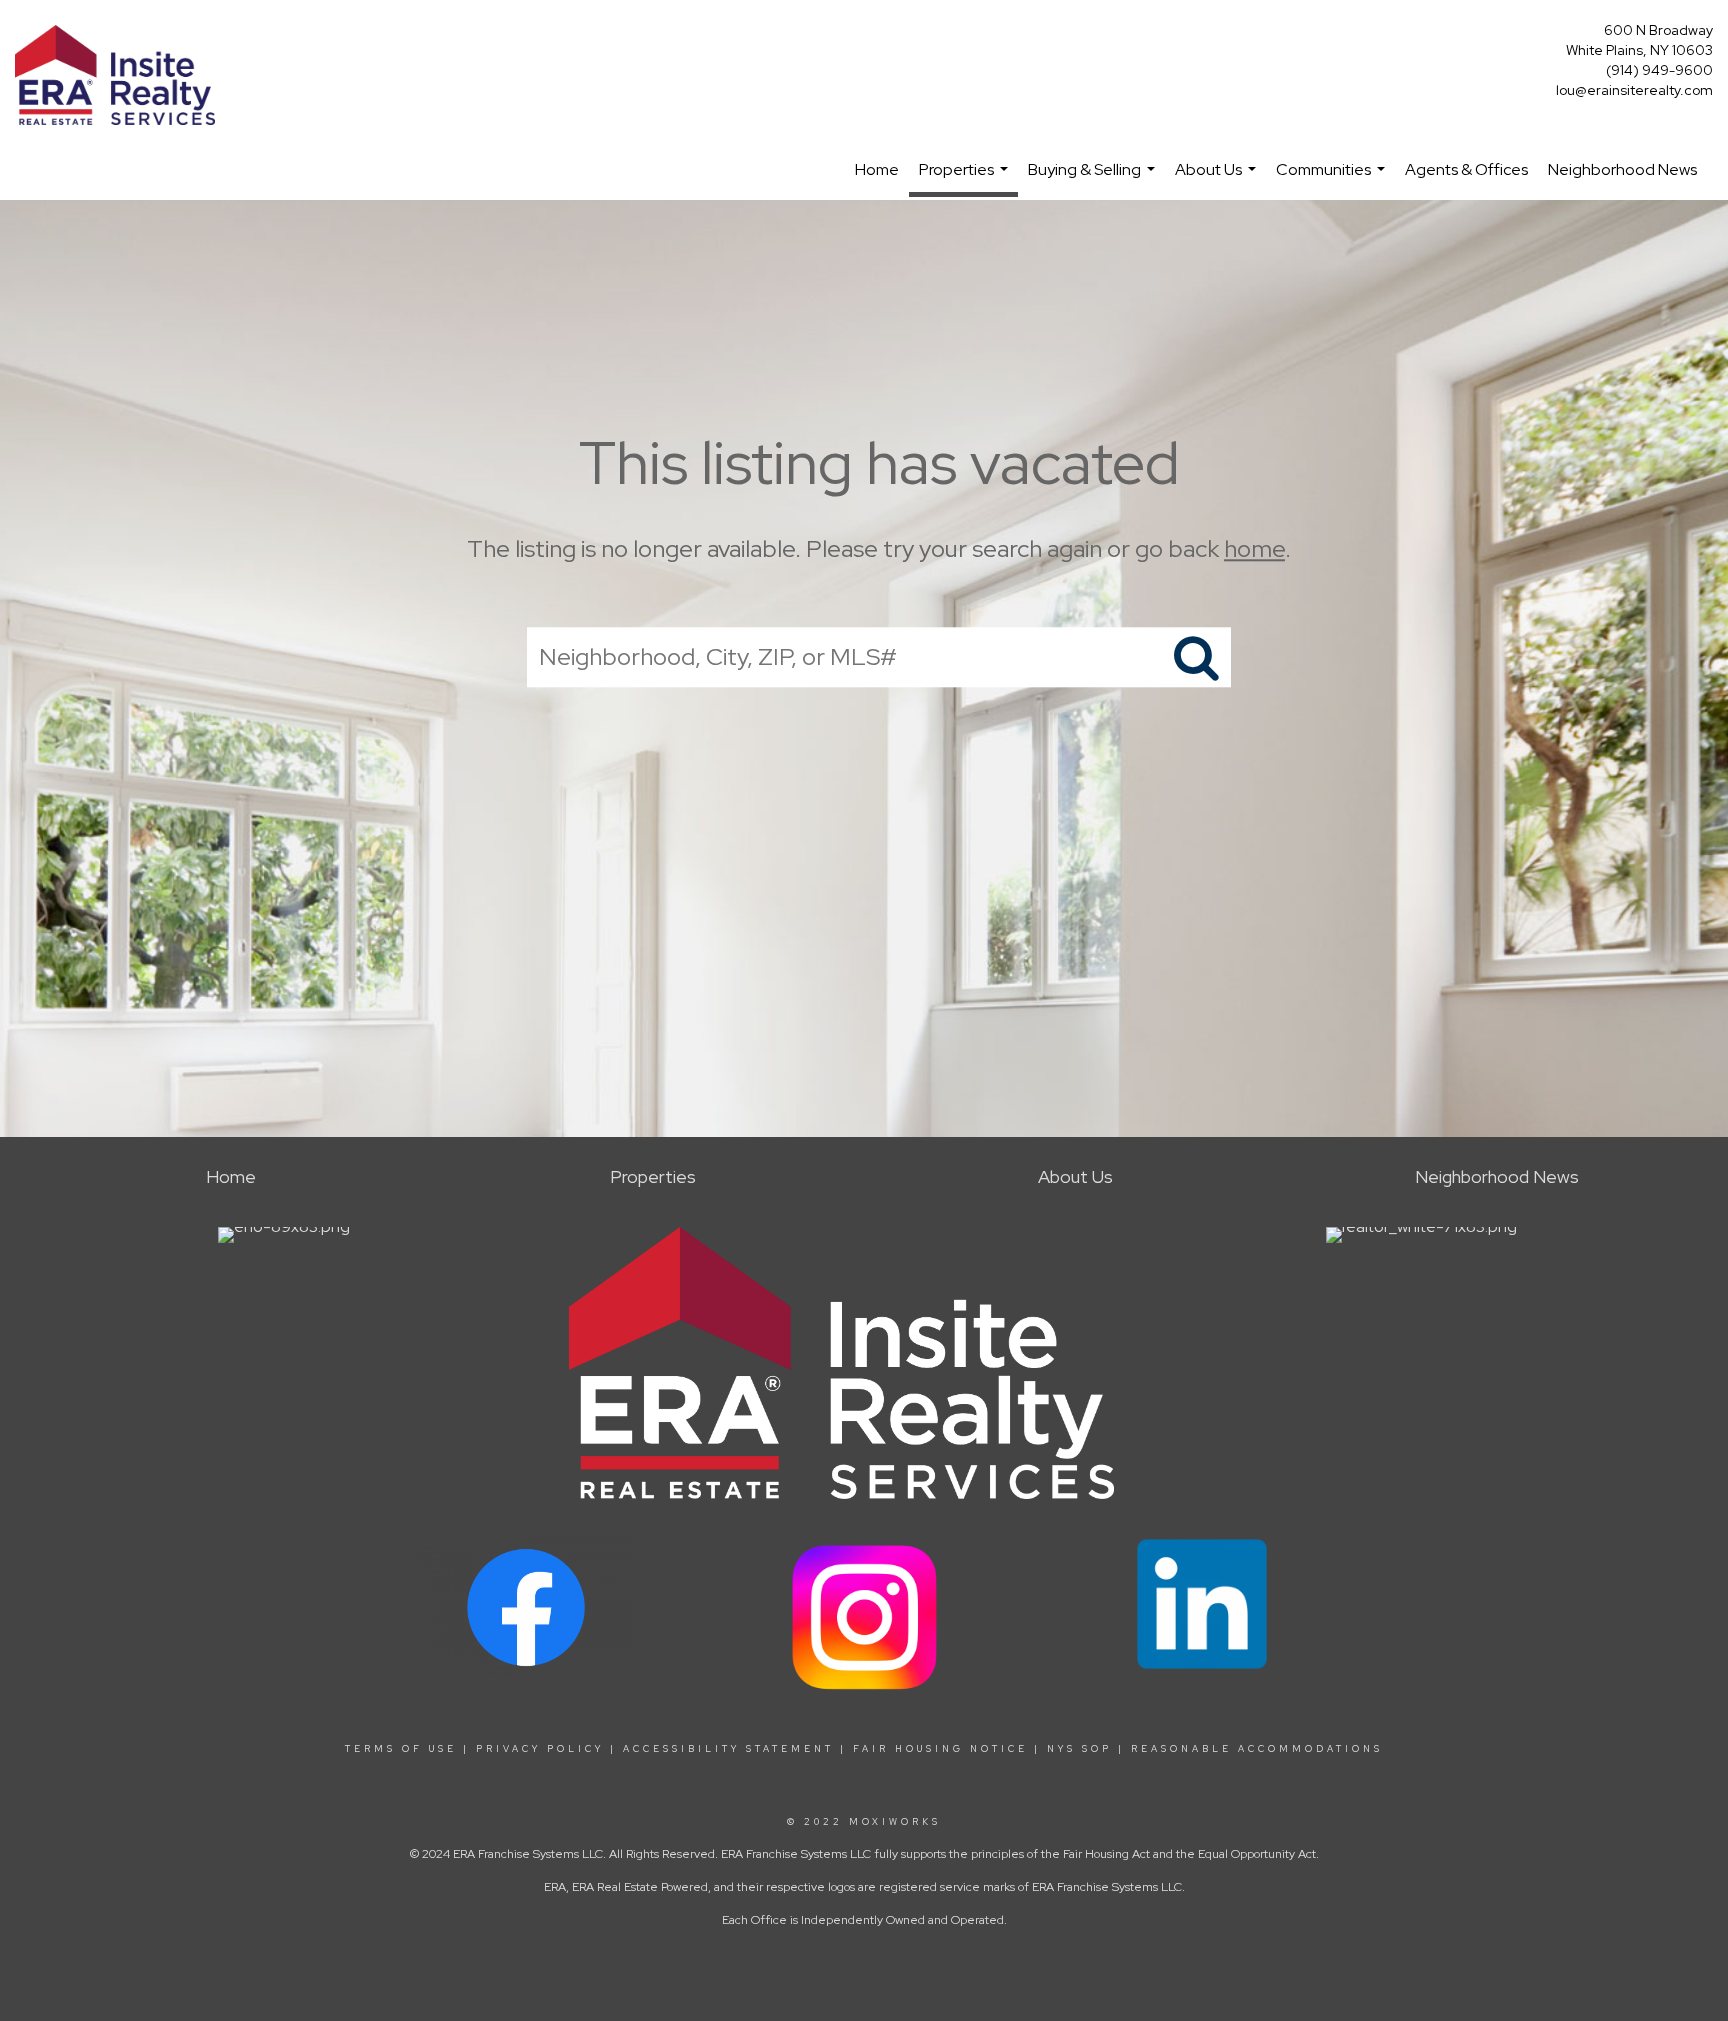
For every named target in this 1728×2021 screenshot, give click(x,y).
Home (877, 169)
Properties (966, 178)
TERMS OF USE (401, 1749)
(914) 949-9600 (1659, 70)
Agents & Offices (1466, 169)
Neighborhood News (1622, 169)
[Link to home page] (120, 76)
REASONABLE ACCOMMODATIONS (1254, 1749)
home (1254, 548)
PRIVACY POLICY (540, 1749)
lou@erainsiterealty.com (1634, 90)
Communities (1333, 179)
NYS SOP (1079, 1749)
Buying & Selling (1094, 179)
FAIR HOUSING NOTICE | (947, 1749)
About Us (1218, 179)
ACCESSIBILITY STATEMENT (728, 1749)
